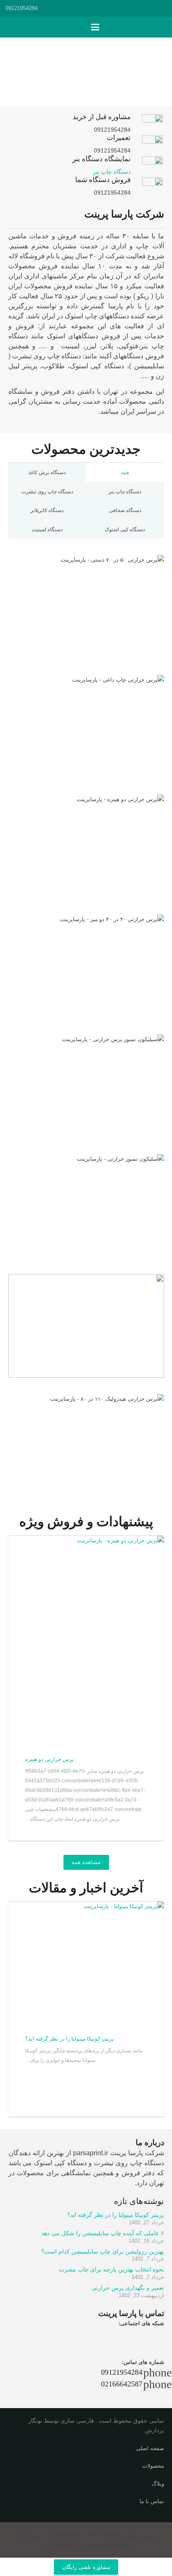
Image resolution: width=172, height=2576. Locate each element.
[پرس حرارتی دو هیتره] (86, 846)
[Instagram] (131, 2339)
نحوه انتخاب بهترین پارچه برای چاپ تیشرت (111, 2269)
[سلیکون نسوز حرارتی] (86, 1206)
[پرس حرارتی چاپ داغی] (86, 727)
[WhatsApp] (109, 2339)
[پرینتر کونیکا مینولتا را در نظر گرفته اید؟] (86, 1962)
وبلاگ (158, 2484)
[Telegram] (154, 2339)
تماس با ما (152, 2501)
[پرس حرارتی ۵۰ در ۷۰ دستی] (86, 607)
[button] (162, 8)
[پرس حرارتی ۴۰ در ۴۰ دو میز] (86, 966)
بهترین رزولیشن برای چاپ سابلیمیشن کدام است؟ (103, 2251)
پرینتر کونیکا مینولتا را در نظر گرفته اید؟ (70, 2039)
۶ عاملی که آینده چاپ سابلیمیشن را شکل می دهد (103, 2233)
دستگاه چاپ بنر (112, 172)
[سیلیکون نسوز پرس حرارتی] (86, 1086)
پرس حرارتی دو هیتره (49, 1759)
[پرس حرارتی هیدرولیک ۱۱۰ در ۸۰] (86, 1446)
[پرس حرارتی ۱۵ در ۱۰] (86, 1326)
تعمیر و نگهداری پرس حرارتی (128, 2288)
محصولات (153, 2466)
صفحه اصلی (150, 2448)
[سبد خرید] (78, 27)
